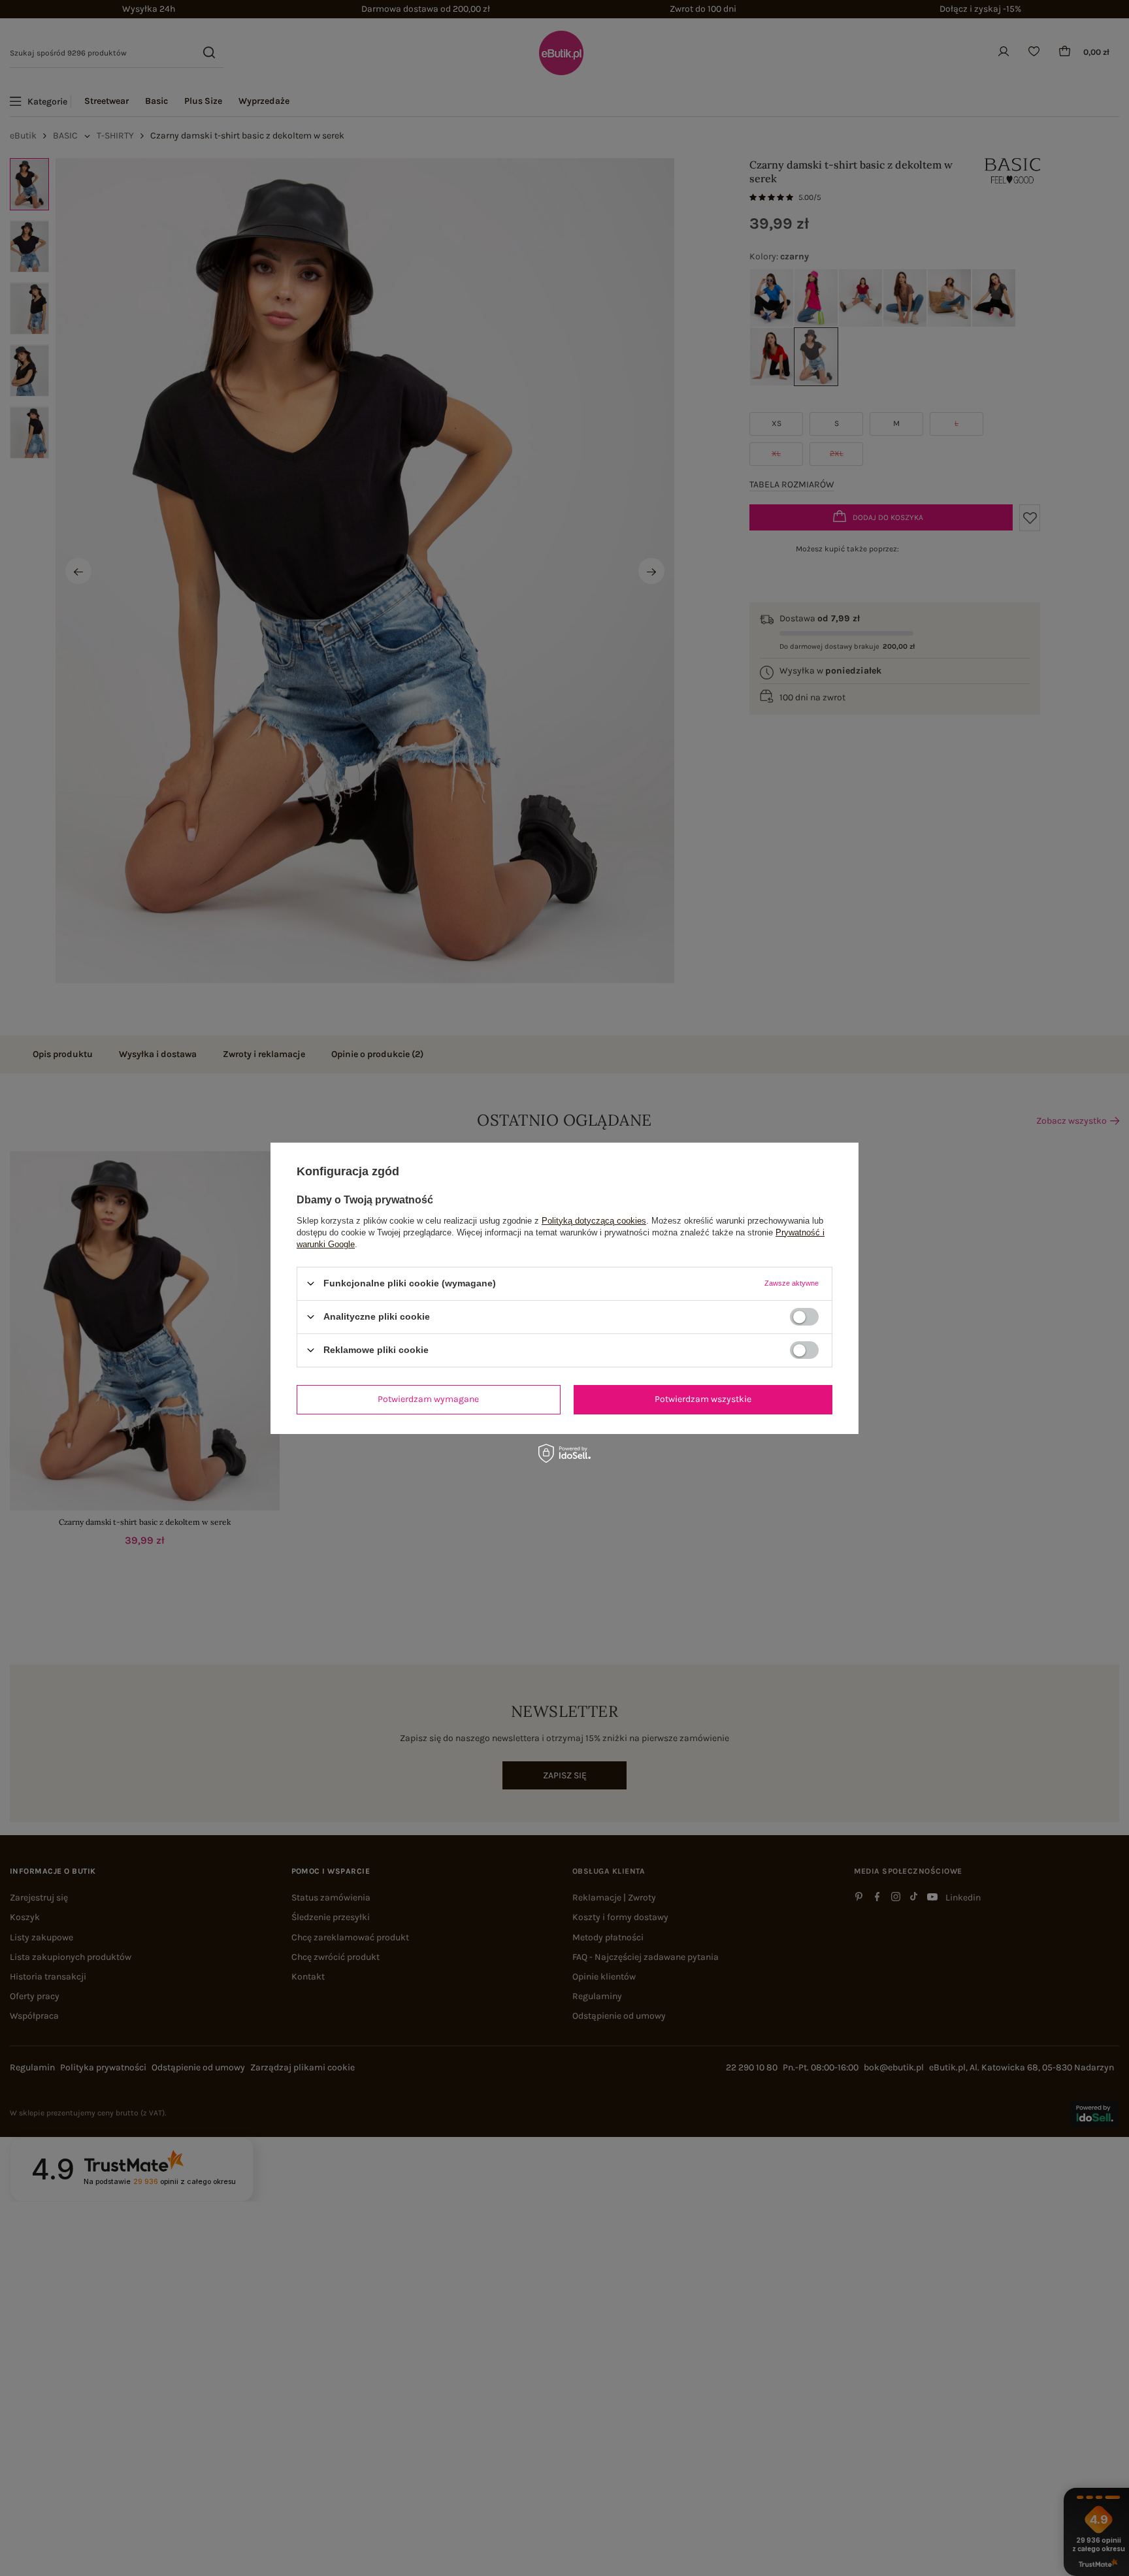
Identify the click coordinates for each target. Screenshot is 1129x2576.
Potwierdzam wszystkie (703, 1399)
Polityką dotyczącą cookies (594, 1220)
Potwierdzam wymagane (428, 1399)
